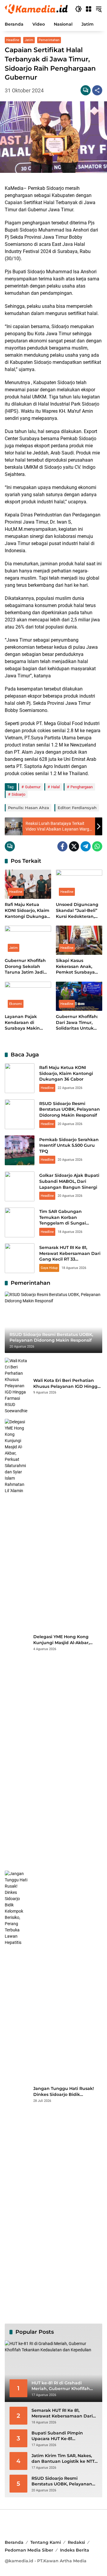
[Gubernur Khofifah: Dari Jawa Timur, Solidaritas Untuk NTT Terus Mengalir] (79, 996)
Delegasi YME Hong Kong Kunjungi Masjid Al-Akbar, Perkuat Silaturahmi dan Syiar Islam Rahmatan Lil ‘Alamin (66, 1640)
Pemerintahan (49, 40)
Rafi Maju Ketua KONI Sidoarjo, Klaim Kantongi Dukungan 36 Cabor (27, 911)
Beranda (14, 2542)
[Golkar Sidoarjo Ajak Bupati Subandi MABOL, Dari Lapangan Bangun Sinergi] (20, 1186)
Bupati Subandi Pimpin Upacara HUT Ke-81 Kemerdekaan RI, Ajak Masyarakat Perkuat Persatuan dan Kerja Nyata (61, 2436)
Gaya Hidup (49, 1268)
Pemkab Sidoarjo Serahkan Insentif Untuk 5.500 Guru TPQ (69, 1145)
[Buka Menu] (89, 9)
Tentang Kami (46, 2542)
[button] (78, 9)
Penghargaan (82, 787)
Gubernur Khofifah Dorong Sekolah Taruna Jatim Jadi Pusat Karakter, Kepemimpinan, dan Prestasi (27, 967)
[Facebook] (62, 846)
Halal (55, 787)
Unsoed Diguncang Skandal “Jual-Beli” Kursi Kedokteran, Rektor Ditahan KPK (78, 911)
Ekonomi (16, 1004)
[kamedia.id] (37, 9)
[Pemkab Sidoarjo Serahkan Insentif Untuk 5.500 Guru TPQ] (20, 1150)
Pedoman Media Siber (29, 2550)
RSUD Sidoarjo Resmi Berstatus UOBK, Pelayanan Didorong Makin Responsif (70, 1109)
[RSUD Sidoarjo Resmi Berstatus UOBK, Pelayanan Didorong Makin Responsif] (20, 1114)
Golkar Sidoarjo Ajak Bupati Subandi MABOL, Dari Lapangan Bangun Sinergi (69, 1181)
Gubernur (33, 787)
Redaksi (76, 2542)
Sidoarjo (18, 794)
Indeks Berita (75, 2550)
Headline (13, 40)
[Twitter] (74, 846)
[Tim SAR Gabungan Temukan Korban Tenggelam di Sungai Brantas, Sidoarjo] (20, 1222)
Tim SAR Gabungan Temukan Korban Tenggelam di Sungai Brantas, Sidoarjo (63, 1220)
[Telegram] (86, 846)
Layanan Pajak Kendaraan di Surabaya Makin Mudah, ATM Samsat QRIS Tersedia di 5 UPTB (27, 1023)
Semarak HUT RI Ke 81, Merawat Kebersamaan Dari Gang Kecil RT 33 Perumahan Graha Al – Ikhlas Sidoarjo (71, 1259)
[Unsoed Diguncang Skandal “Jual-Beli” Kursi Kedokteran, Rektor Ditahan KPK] (79, 884)
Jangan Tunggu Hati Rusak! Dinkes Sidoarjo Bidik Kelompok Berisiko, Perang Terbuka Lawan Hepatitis (64, 2092)
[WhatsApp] (97, 846)
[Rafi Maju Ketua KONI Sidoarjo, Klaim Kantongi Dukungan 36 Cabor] (28, 884)
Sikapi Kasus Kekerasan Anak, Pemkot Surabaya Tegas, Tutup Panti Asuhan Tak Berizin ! (79, 967)
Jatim (29, 40)
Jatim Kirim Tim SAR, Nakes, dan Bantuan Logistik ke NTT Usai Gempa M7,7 (63, 2459)
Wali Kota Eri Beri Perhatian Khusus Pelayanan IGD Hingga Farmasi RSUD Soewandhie (67, 1384)
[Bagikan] (97, 90)
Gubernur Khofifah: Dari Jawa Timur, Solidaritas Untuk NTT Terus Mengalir (77, 1023)
